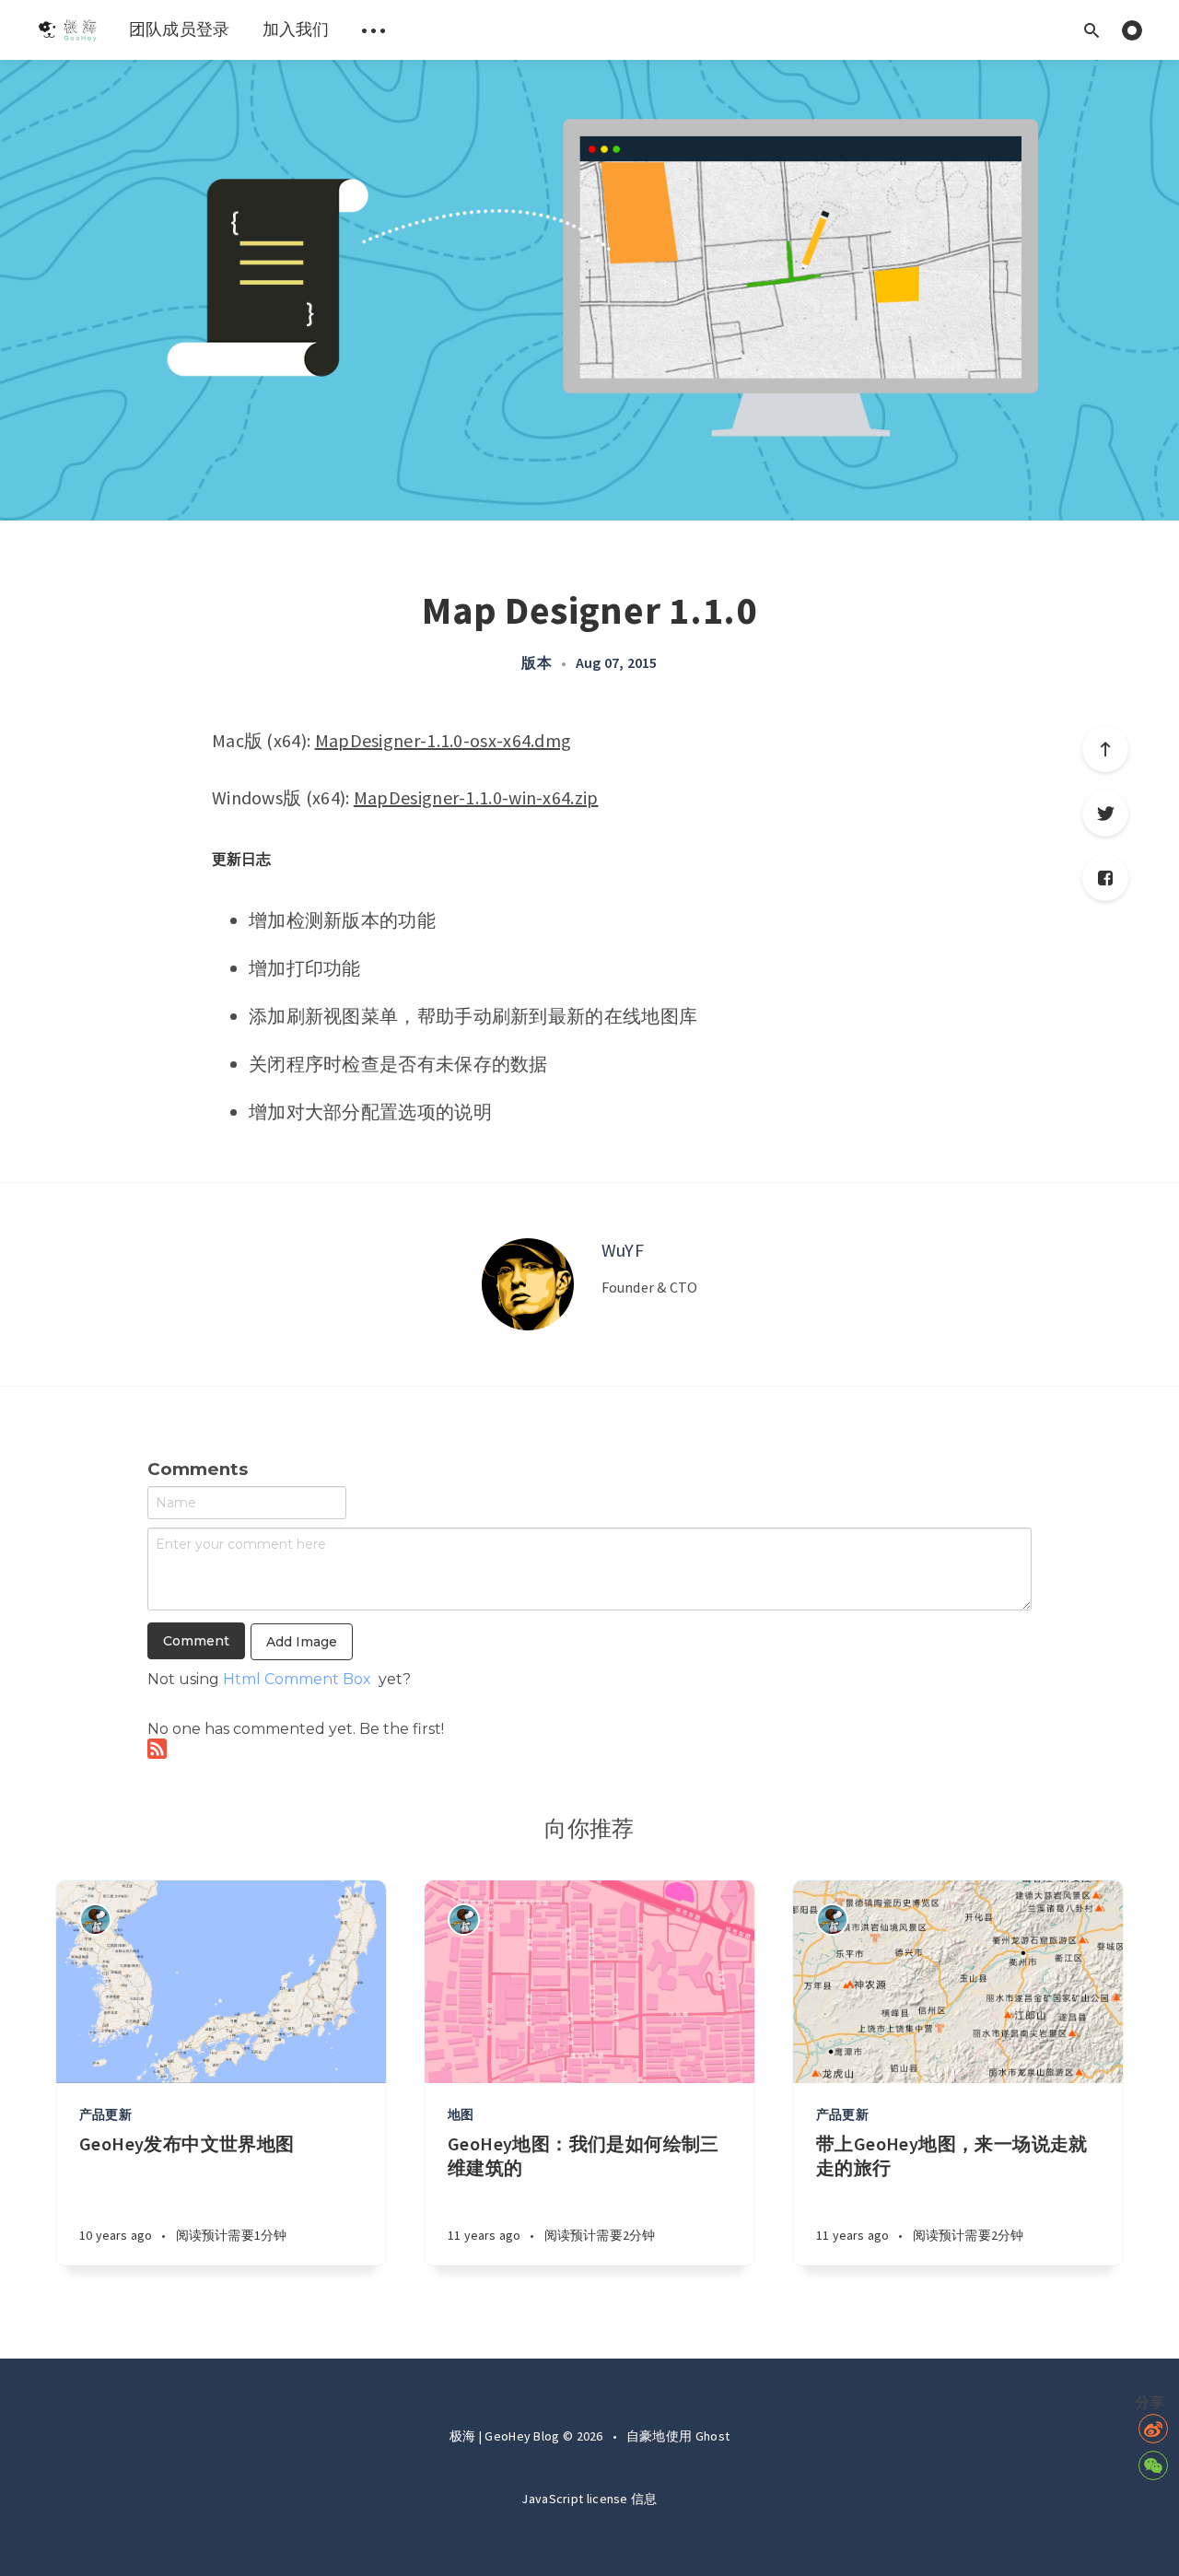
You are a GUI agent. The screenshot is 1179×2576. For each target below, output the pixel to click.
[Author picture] (528, 1284)
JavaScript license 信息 (589, 2499)
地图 (461, 2114)
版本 (536, 662)
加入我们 (296, 29)
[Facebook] (1105, 878)
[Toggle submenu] (374, 30)
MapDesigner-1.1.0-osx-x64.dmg (444, 740)
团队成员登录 (180, 29)
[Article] (221, 1982)
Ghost (713, 2436)
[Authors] (95, 1920)
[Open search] (1091, 30)
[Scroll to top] (1105, 749)
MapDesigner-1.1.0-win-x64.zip (476, 797)
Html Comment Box (297, 1679)
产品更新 (105, 2114)
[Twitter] (1105, 814)
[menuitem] (67, 30)
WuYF (623, 1250)
